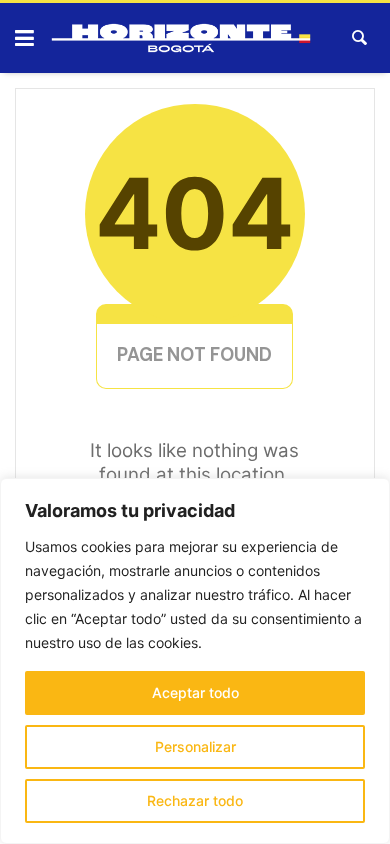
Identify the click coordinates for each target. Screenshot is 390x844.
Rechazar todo (195, 800)
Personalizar (195, 746)
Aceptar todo (195, 692)
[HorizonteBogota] (181, 38)
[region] (195, 661)
